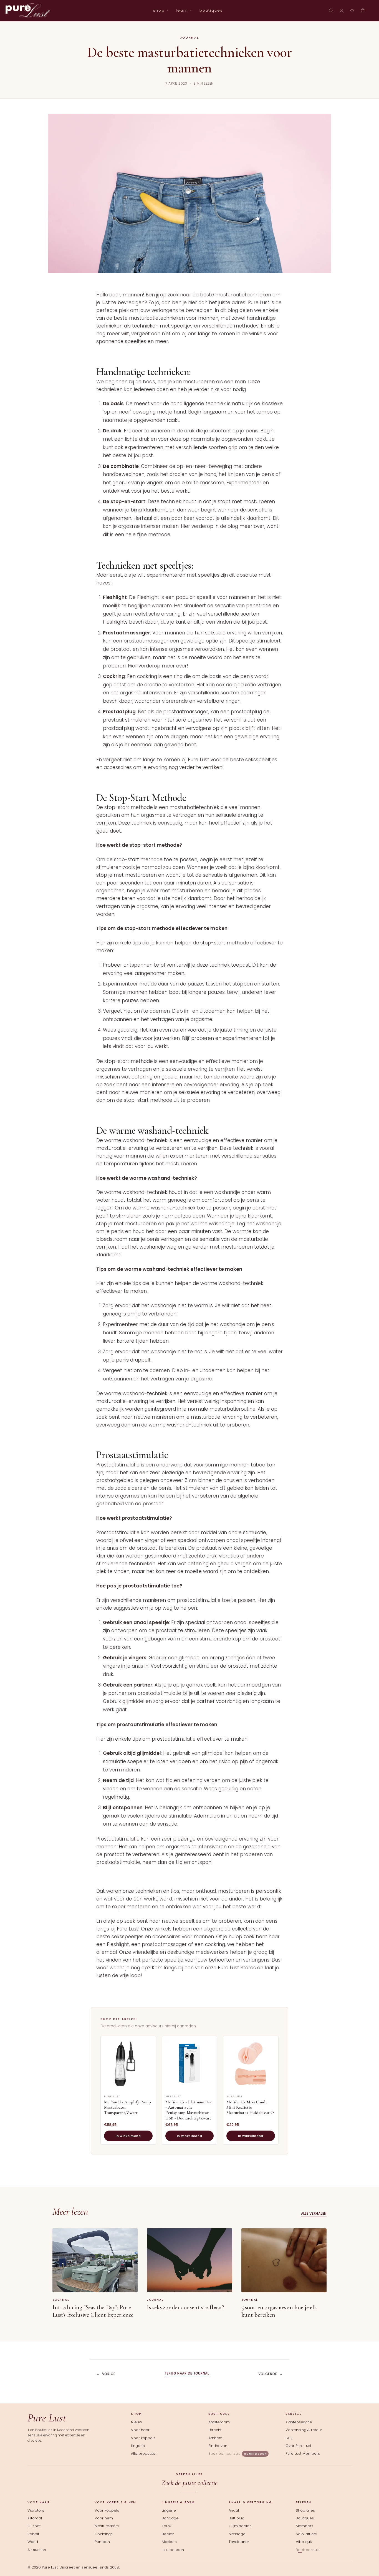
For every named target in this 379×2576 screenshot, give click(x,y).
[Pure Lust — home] (28, 11)
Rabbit (33, 2534)
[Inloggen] (342, 11)
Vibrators (36, 2511)
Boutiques (305, 2518)
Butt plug (237, 2518)
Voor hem (104, 2518)
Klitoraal (35, 2518)
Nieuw (137, 2422)
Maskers (169, 2542)
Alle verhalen (314, 2213)
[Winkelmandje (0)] (363, 11)
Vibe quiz (304, 2542)
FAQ (289, 2438)
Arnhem (215, 2438)
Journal (190, 37)
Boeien (168, 2534)
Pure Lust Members (303, 2453)
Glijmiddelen (240, 2526)
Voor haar (140, 2430)
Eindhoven (218, 2446)
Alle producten (144, 2453)
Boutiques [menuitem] (211, 10)
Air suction (37, 2550)
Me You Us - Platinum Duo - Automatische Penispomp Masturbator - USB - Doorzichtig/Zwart (189, 2110)
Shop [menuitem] (159, 10)
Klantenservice (299, 2422)
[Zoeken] (331, 11)
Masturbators (107, 2526)
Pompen (102, 2542)
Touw (167, 2526)
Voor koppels (143, 2438)
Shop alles (305, 2511)
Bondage (170, 2518)
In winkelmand (128, 2136)
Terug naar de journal (187, 2373)
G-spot (34, 2526)
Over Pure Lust (298, 2446)
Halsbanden (173, 2550)
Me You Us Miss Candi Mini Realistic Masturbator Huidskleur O (250, 2107)
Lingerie (138, 2446)
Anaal (234, 2511)
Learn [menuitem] (182, 10)
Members (305, 2526)
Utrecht (215, 2430)
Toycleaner (239, 2542)
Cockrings (104, 2534)
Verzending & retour (304, 2430)
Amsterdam (219, 2422)
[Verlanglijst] (352, 11)
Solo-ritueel (306, 2534)
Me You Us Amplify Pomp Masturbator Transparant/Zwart (127, 2107)
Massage (237, 2534)
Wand (33, 2542)
